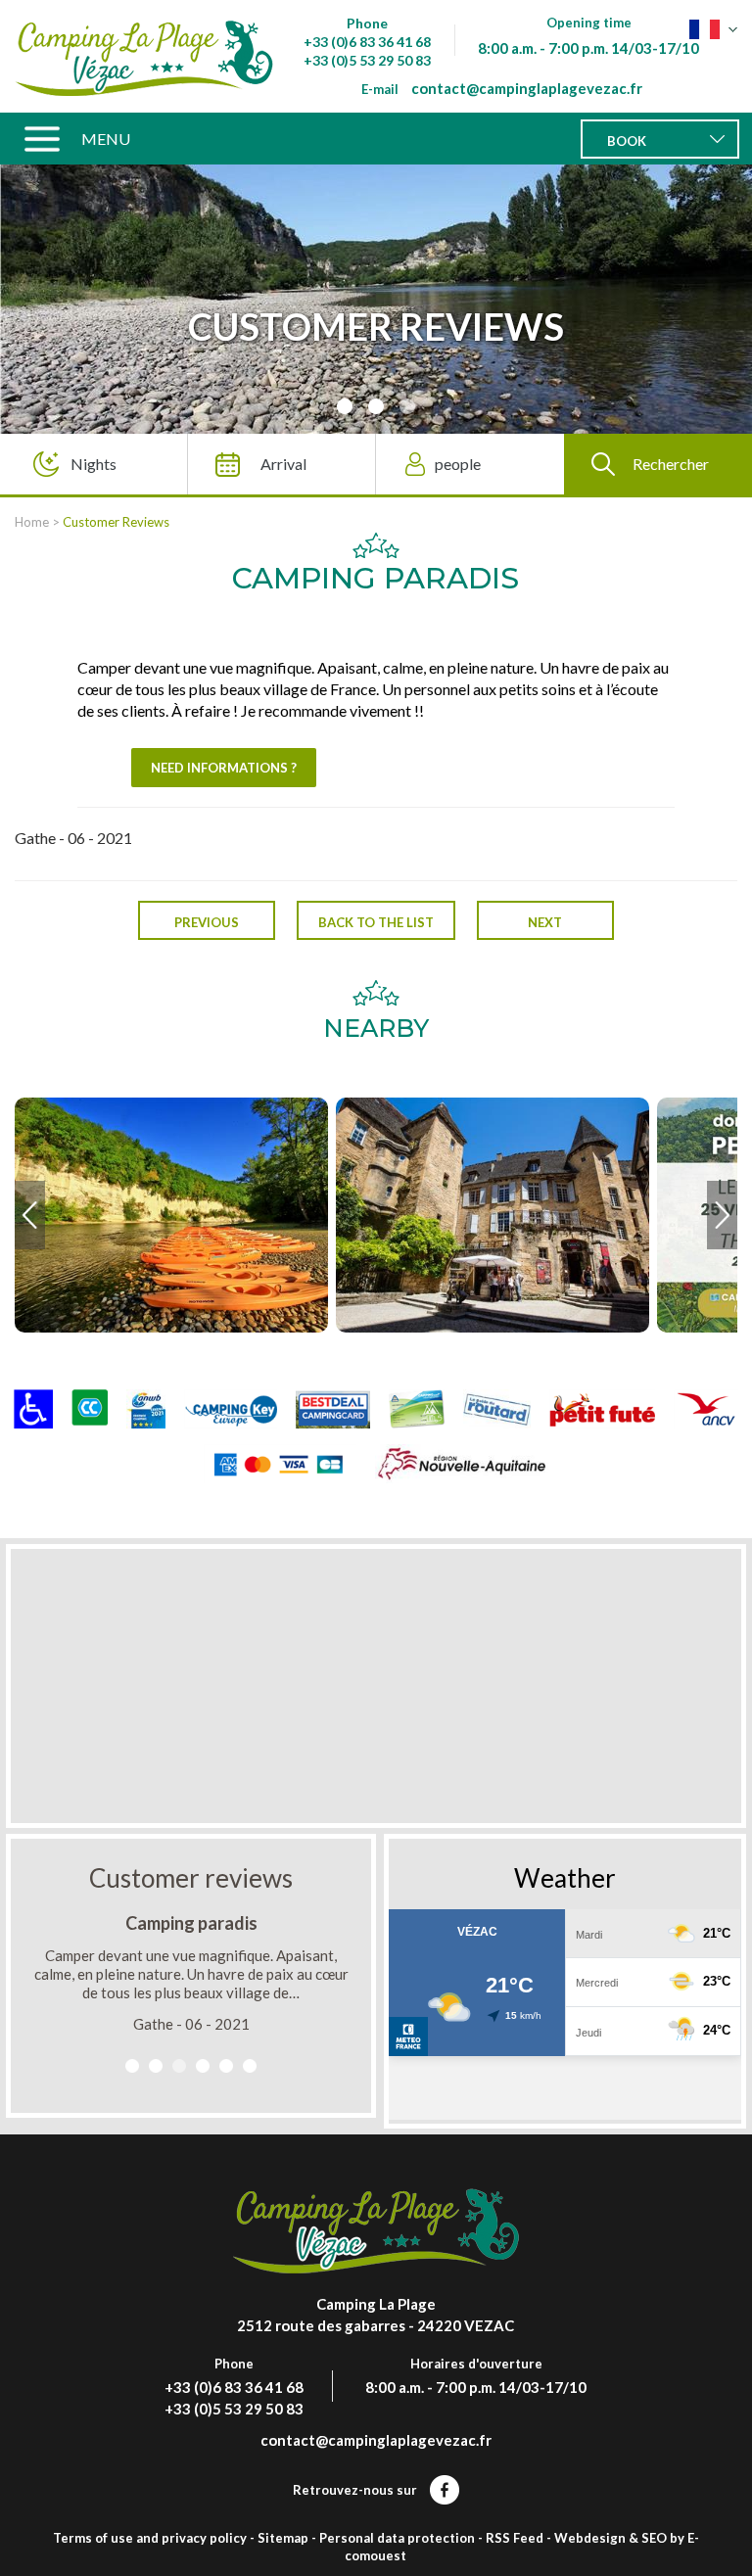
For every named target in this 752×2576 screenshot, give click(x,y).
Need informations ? (224, 768)
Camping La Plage (376, 2304)
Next (545, 922)
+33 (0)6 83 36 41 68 (367, 42)
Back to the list (376, 922)
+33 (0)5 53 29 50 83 (367, 60)
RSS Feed (515, 2538)
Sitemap (283, 2538)
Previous (207, 922)
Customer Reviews (116, 522)
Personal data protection (397, 2538)
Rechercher (671, 464)
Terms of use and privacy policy (150, 2538)
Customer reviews (191, 1878)
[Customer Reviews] (144, 56)
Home (32, 522)
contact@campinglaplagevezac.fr (527, 88)
